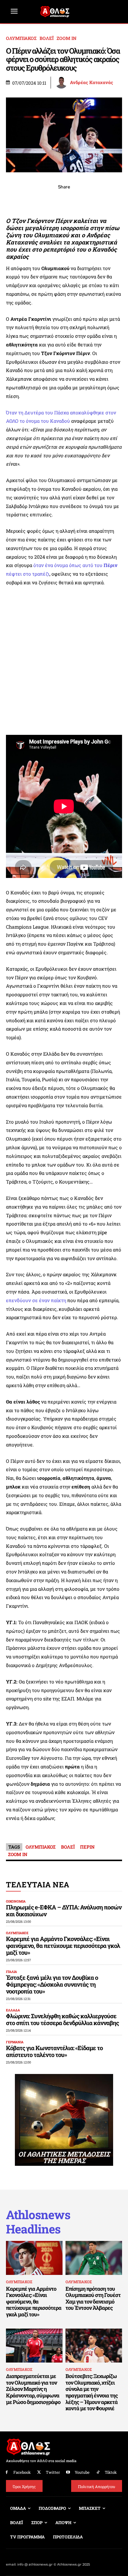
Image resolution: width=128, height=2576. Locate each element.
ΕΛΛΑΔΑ (13, 2010)
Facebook (22, 2472)
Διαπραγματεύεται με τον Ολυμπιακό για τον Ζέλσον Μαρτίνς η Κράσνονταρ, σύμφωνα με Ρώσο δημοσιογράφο (33, 2389)
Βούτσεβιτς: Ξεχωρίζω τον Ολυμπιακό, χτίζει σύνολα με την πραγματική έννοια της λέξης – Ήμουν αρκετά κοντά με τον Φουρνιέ (92, 2392)
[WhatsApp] (50, 200)
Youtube (82, 2472)
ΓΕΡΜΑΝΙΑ (15, 2042)
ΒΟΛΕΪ (47, 38)
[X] (37, 200)
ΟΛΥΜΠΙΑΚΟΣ (21, 38)
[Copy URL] (91, 200)
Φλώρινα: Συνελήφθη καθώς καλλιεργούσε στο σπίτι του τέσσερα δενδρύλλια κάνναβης (62, 2019)
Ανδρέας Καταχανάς (92, 82)
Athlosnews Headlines (38, 2222)
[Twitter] (39, 2472)
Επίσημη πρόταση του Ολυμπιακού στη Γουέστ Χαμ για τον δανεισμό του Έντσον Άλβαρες (93, 2298)
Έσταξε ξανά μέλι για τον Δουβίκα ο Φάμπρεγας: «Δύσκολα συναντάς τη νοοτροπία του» (52, 1984)
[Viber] (64, 200)
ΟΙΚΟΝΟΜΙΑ (16, 1901)
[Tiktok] (98, 2472)
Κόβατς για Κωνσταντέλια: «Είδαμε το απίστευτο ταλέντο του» (54, 2051)
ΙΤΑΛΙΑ (11, 1972)
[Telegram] (78, 200)
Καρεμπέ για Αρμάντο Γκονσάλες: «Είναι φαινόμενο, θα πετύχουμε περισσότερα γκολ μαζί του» (63, 1945)
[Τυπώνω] (105, 200)
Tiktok (111, 2472)
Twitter (53, 2472)
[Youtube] (68, 2472)
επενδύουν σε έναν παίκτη (36, 1300)
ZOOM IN (67, 38)
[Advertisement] (64, 661)
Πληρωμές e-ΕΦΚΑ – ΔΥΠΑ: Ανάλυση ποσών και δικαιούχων (64, 1910)
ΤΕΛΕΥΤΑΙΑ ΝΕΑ (38, 1885)
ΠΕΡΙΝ (87, 1847)
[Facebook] (23, 200)
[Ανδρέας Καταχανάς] (62, 83)
